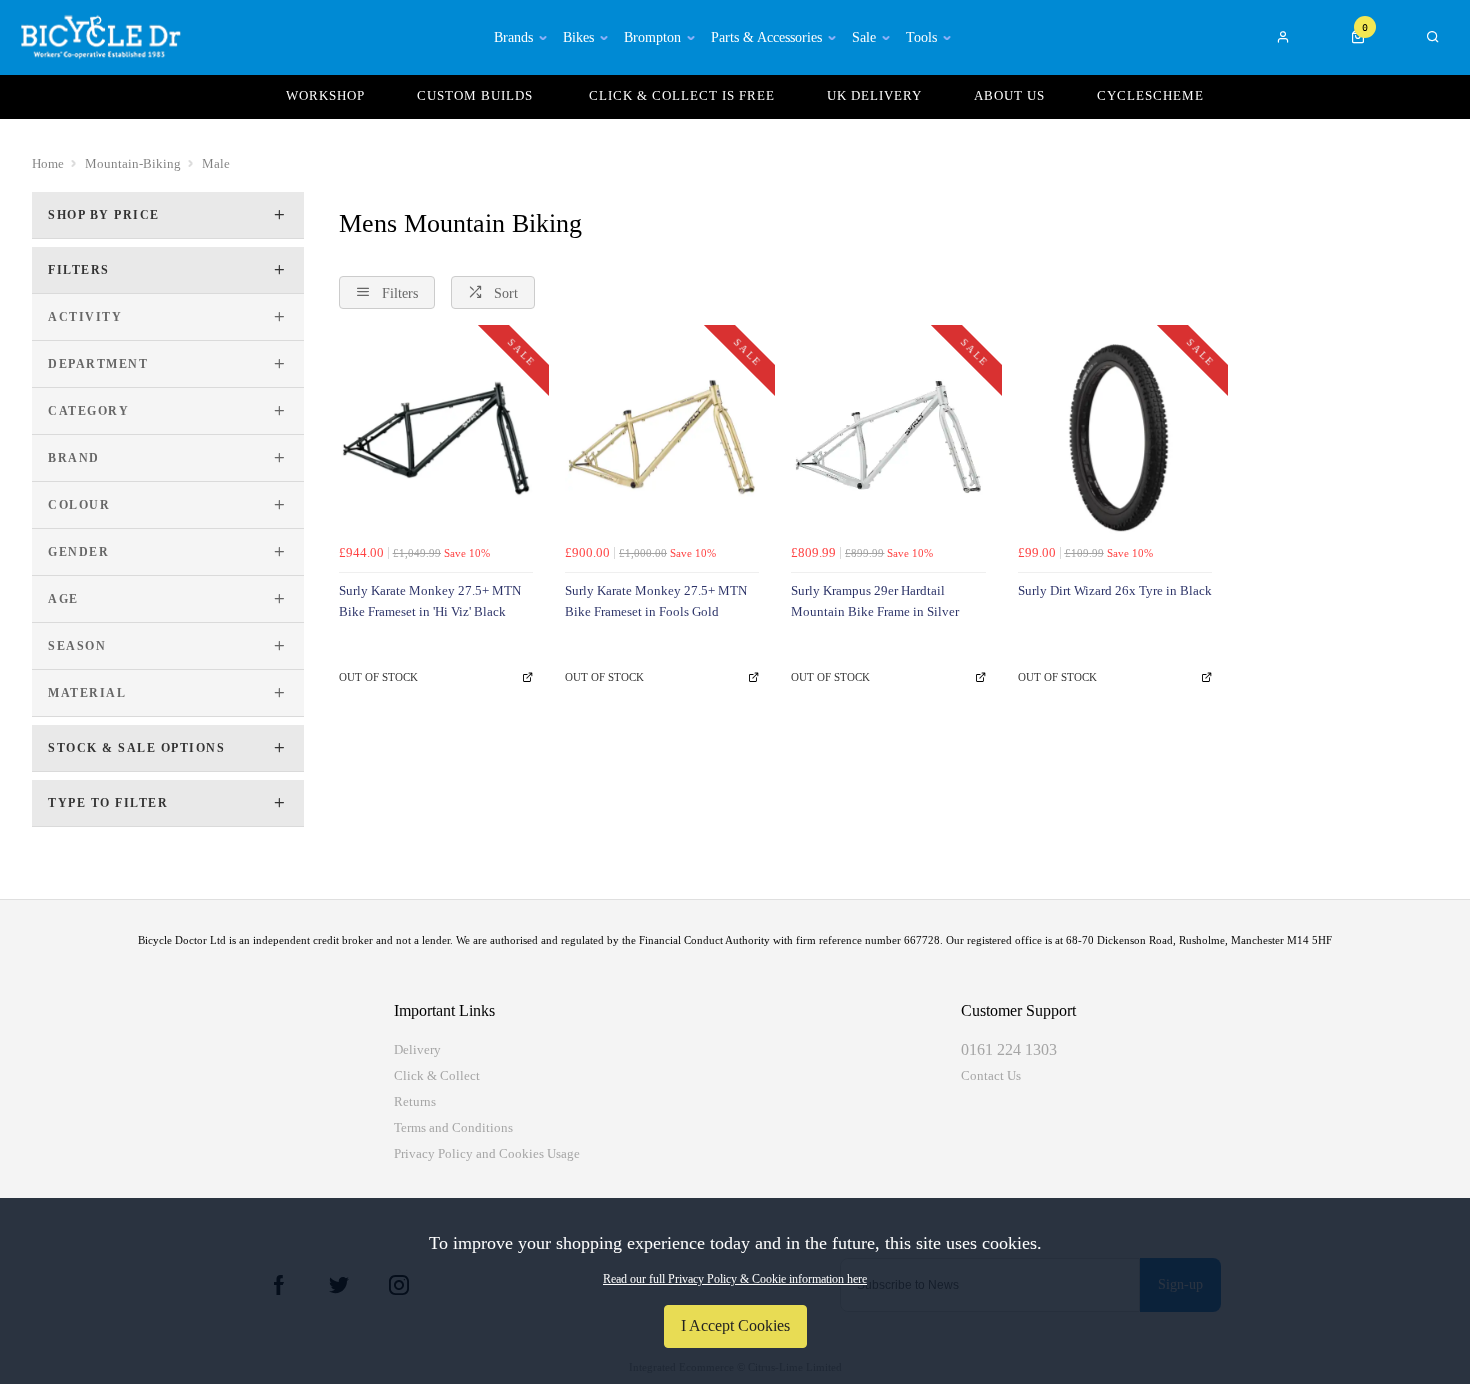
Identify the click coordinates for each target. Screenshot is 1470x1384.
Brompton (652, 37)
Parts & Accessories (766, 37)
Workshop (325, 96)
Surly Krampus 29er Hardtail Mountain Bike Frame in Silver (875, 601)
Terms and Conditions (453, 1127)
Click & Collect (437, 1075)
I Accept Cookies (735, 1325)
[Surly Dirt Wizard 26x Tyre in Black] (1115, 438)
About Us (1009, 96)
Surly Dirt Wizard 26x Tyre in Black (1115, 590)
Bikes (578, 37)
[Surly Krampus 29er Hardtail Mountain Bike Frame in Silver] (888, 438)
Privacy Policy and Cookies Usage (487, 1153)
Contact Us (991, 1075)
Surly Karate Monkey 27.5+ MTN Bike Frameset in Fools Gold (656, 601)
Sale (864, 37)
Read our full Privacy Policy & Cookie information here (735, 1279)
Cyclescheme (1150, 96)
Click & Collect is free (680, 96)
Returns (415, 1101)
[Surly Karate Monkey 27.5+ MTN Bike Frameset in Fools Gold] (662, 438)
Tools (921, 37)
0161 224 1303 (1009, 1049)
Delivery (417, 1049)
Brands (513, 37)
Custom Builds (475, 96)
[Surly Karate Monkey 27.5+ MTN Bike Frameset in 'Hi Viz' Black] (436, 438)
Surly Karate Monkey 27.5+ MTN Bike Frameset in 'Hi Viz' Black (430, 601)
